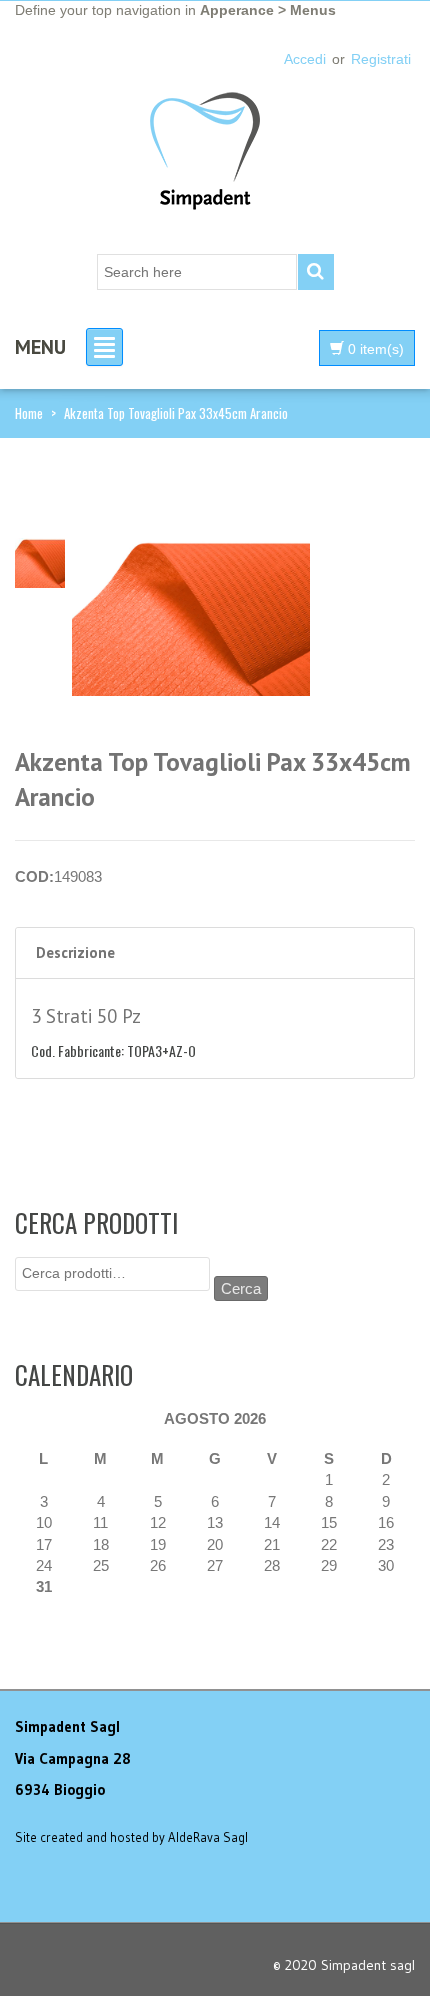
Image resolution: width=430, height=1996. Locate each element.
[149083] (40, 561)
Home (29, 413)
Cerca (241, 1288)
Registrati (381, 59)
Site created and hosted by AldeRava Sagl (131, 1837)
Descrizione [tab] (75, 952)
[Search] (316, 272)
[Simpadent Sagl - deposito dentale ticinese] (205, 153)
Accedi (305, 59)
